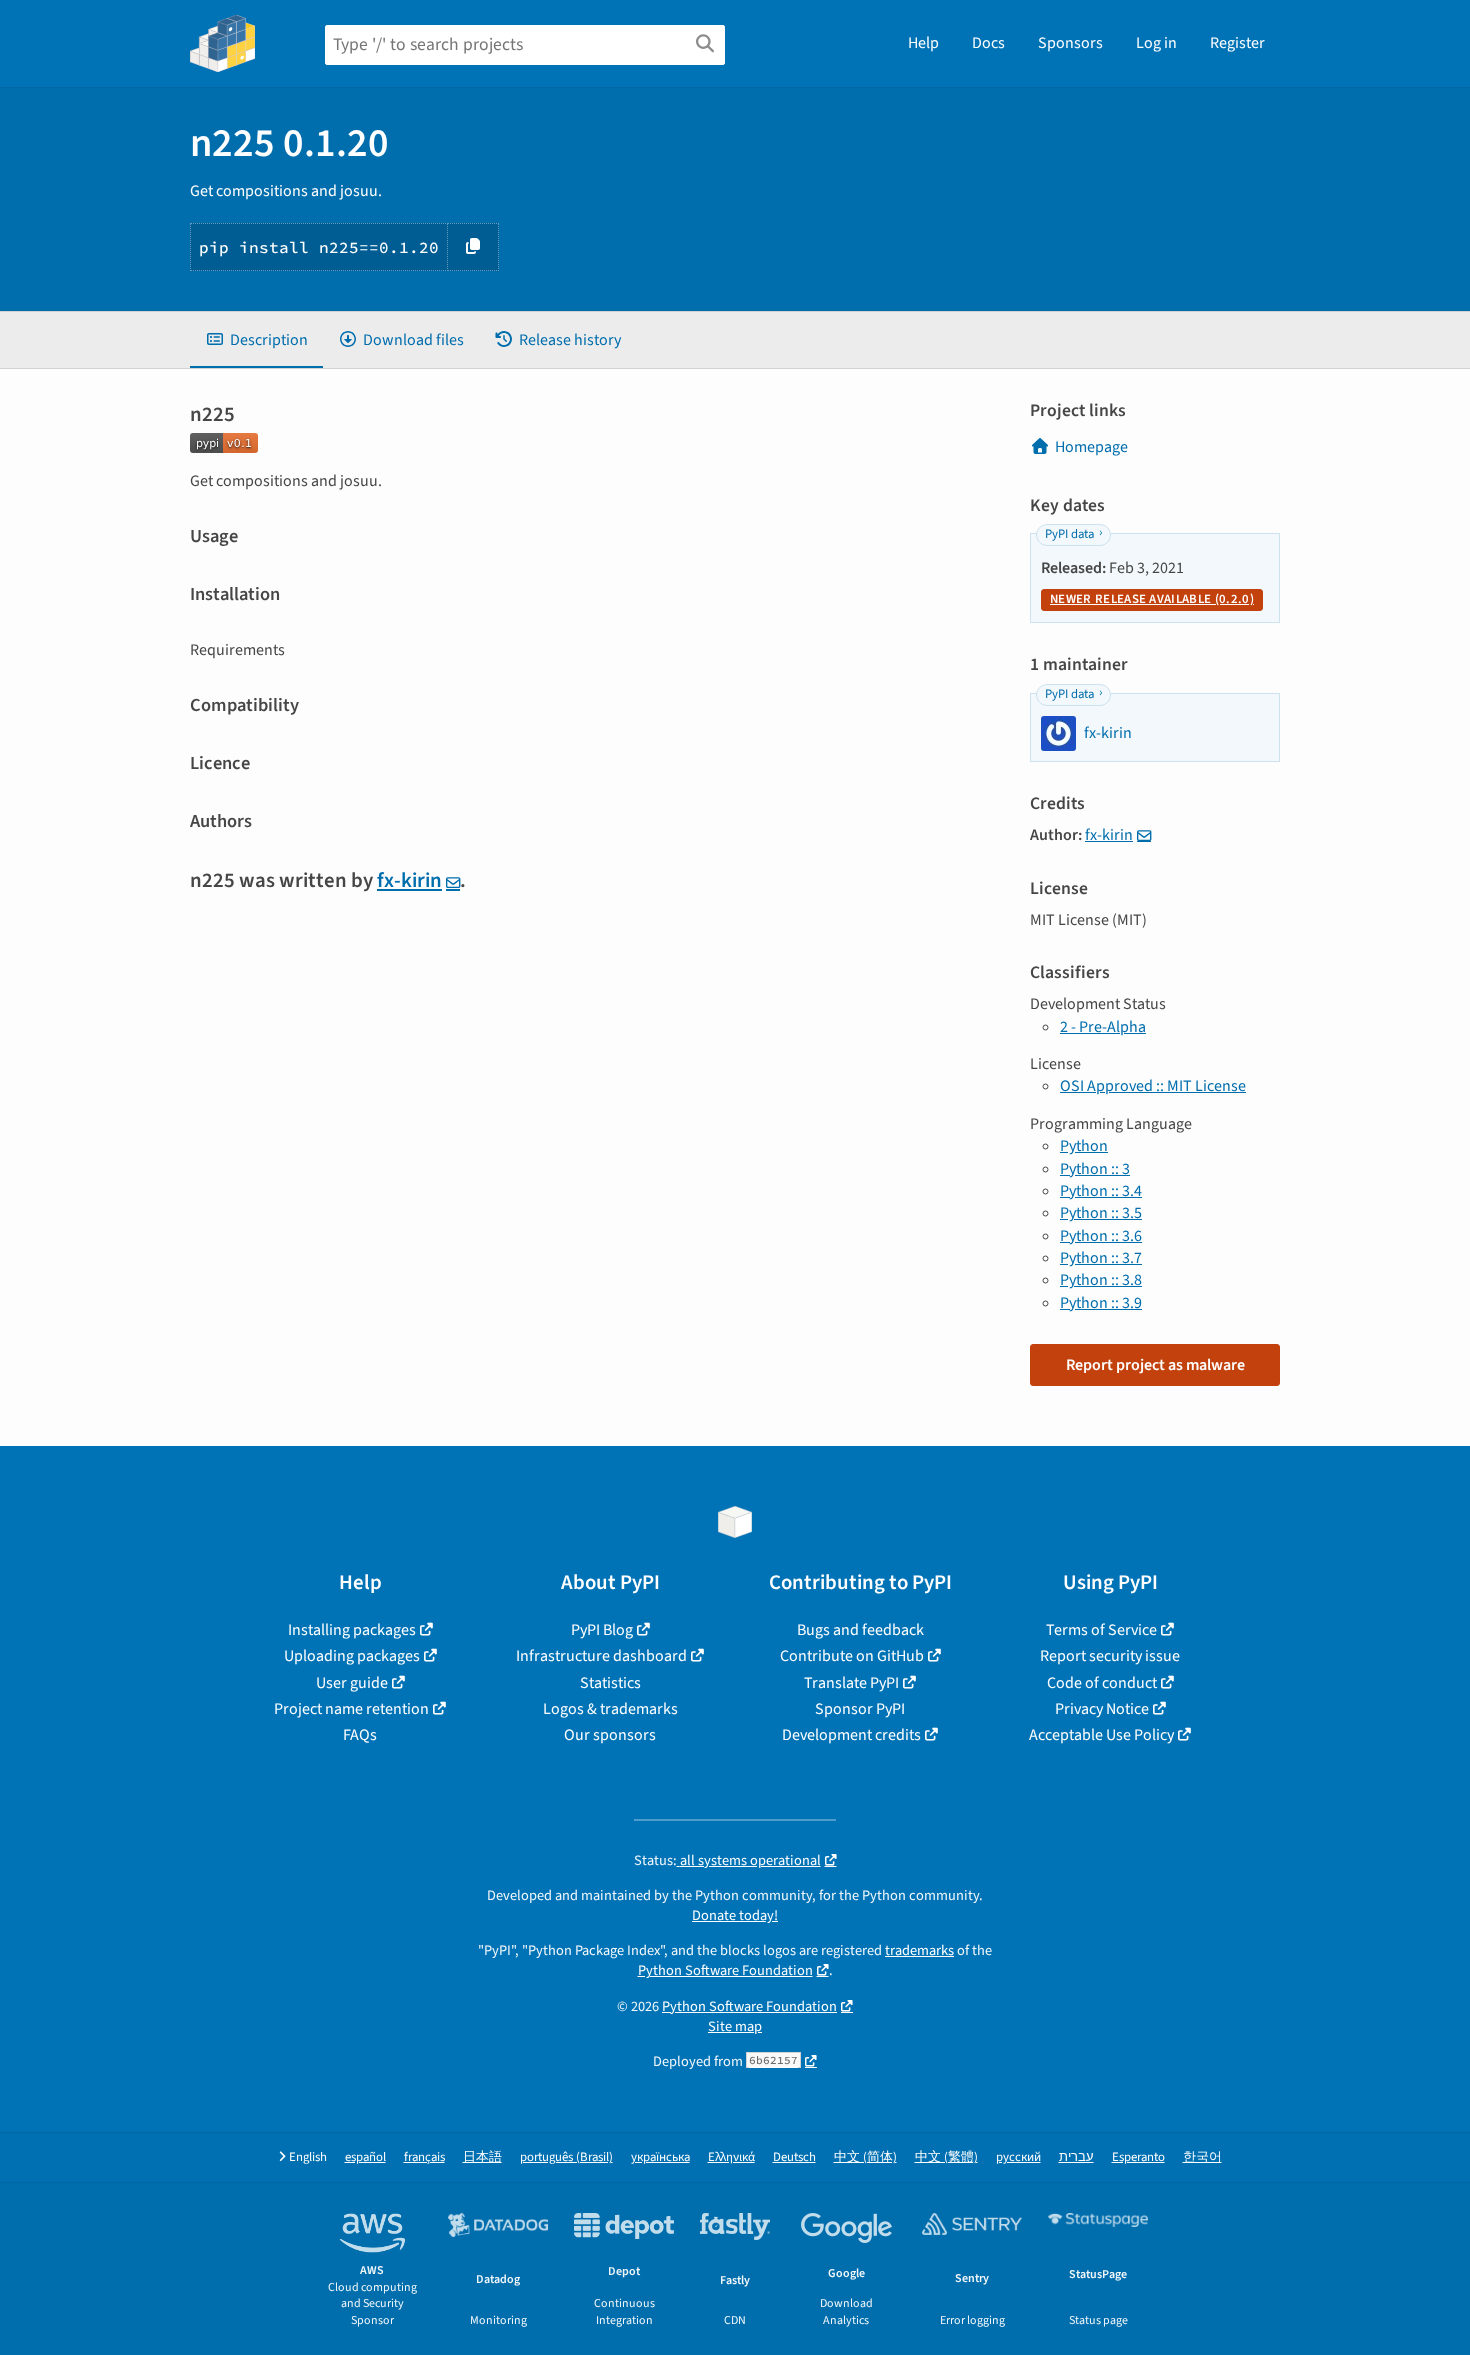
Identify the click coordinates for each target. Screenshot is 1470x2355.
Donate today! (735, 1915)
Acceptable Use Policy (1101, 1735)
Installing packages (352, 1630)
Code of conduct (1102, 1683)
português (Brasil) (566, 2157)
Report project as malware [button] (1155, 1365)
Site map (735, 2026)
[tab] (256, 340)
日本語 (482, 2157)
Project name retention (351, 1709)
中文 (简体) (865, 2157)
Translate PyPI (851, 1683)
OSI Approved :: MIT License (1153, 1086)
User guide (352, 1683)
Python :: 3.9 (1101, 1303)
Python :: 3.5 (1101, 1213)
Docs (988, 43)
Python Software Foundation (725, 1970)
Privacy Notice (1102, 1709)
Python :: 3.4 (1101, 1191)
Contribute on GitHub (852, 1656)
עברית (1076, 2157)
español (365, 2157)
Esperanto (1138, 2157)
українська (660, 2157)
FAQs (360, 1735)
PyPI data (1069, 534)
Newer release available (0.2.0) (1152, 599)
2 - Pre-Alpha (1103, 1027)
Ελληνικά (731, 2157)
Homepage (1091, 447)
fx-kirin (409, 880)
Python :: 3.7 (1101, 1258)
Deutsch (794, 2157)
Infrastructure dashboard (601, 1656)
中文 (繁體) (946, 2157)
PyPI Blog (602, 1630)
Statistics (610, 1683)
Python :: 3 (1095, 1169)
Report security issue (1110, 1656)
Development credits (851, 1735)
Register (1237, 43)
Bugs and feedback (860, 1630)
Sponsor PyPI (860, 1709)
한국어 (1202, 2157)
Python (1084, 1146)
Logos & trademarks (610, 1709)
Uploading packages (352, 1656)
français (424, 2157)
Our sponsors (610, 1735)
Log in (1156, 43)
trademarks (919, 1950)
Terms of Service (1101, 1630)
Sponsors (1070, 43)
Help (923, 43)
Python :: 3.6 (1101, 1236)
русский (1018, 2157)
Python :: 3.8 (1101, 1280)
